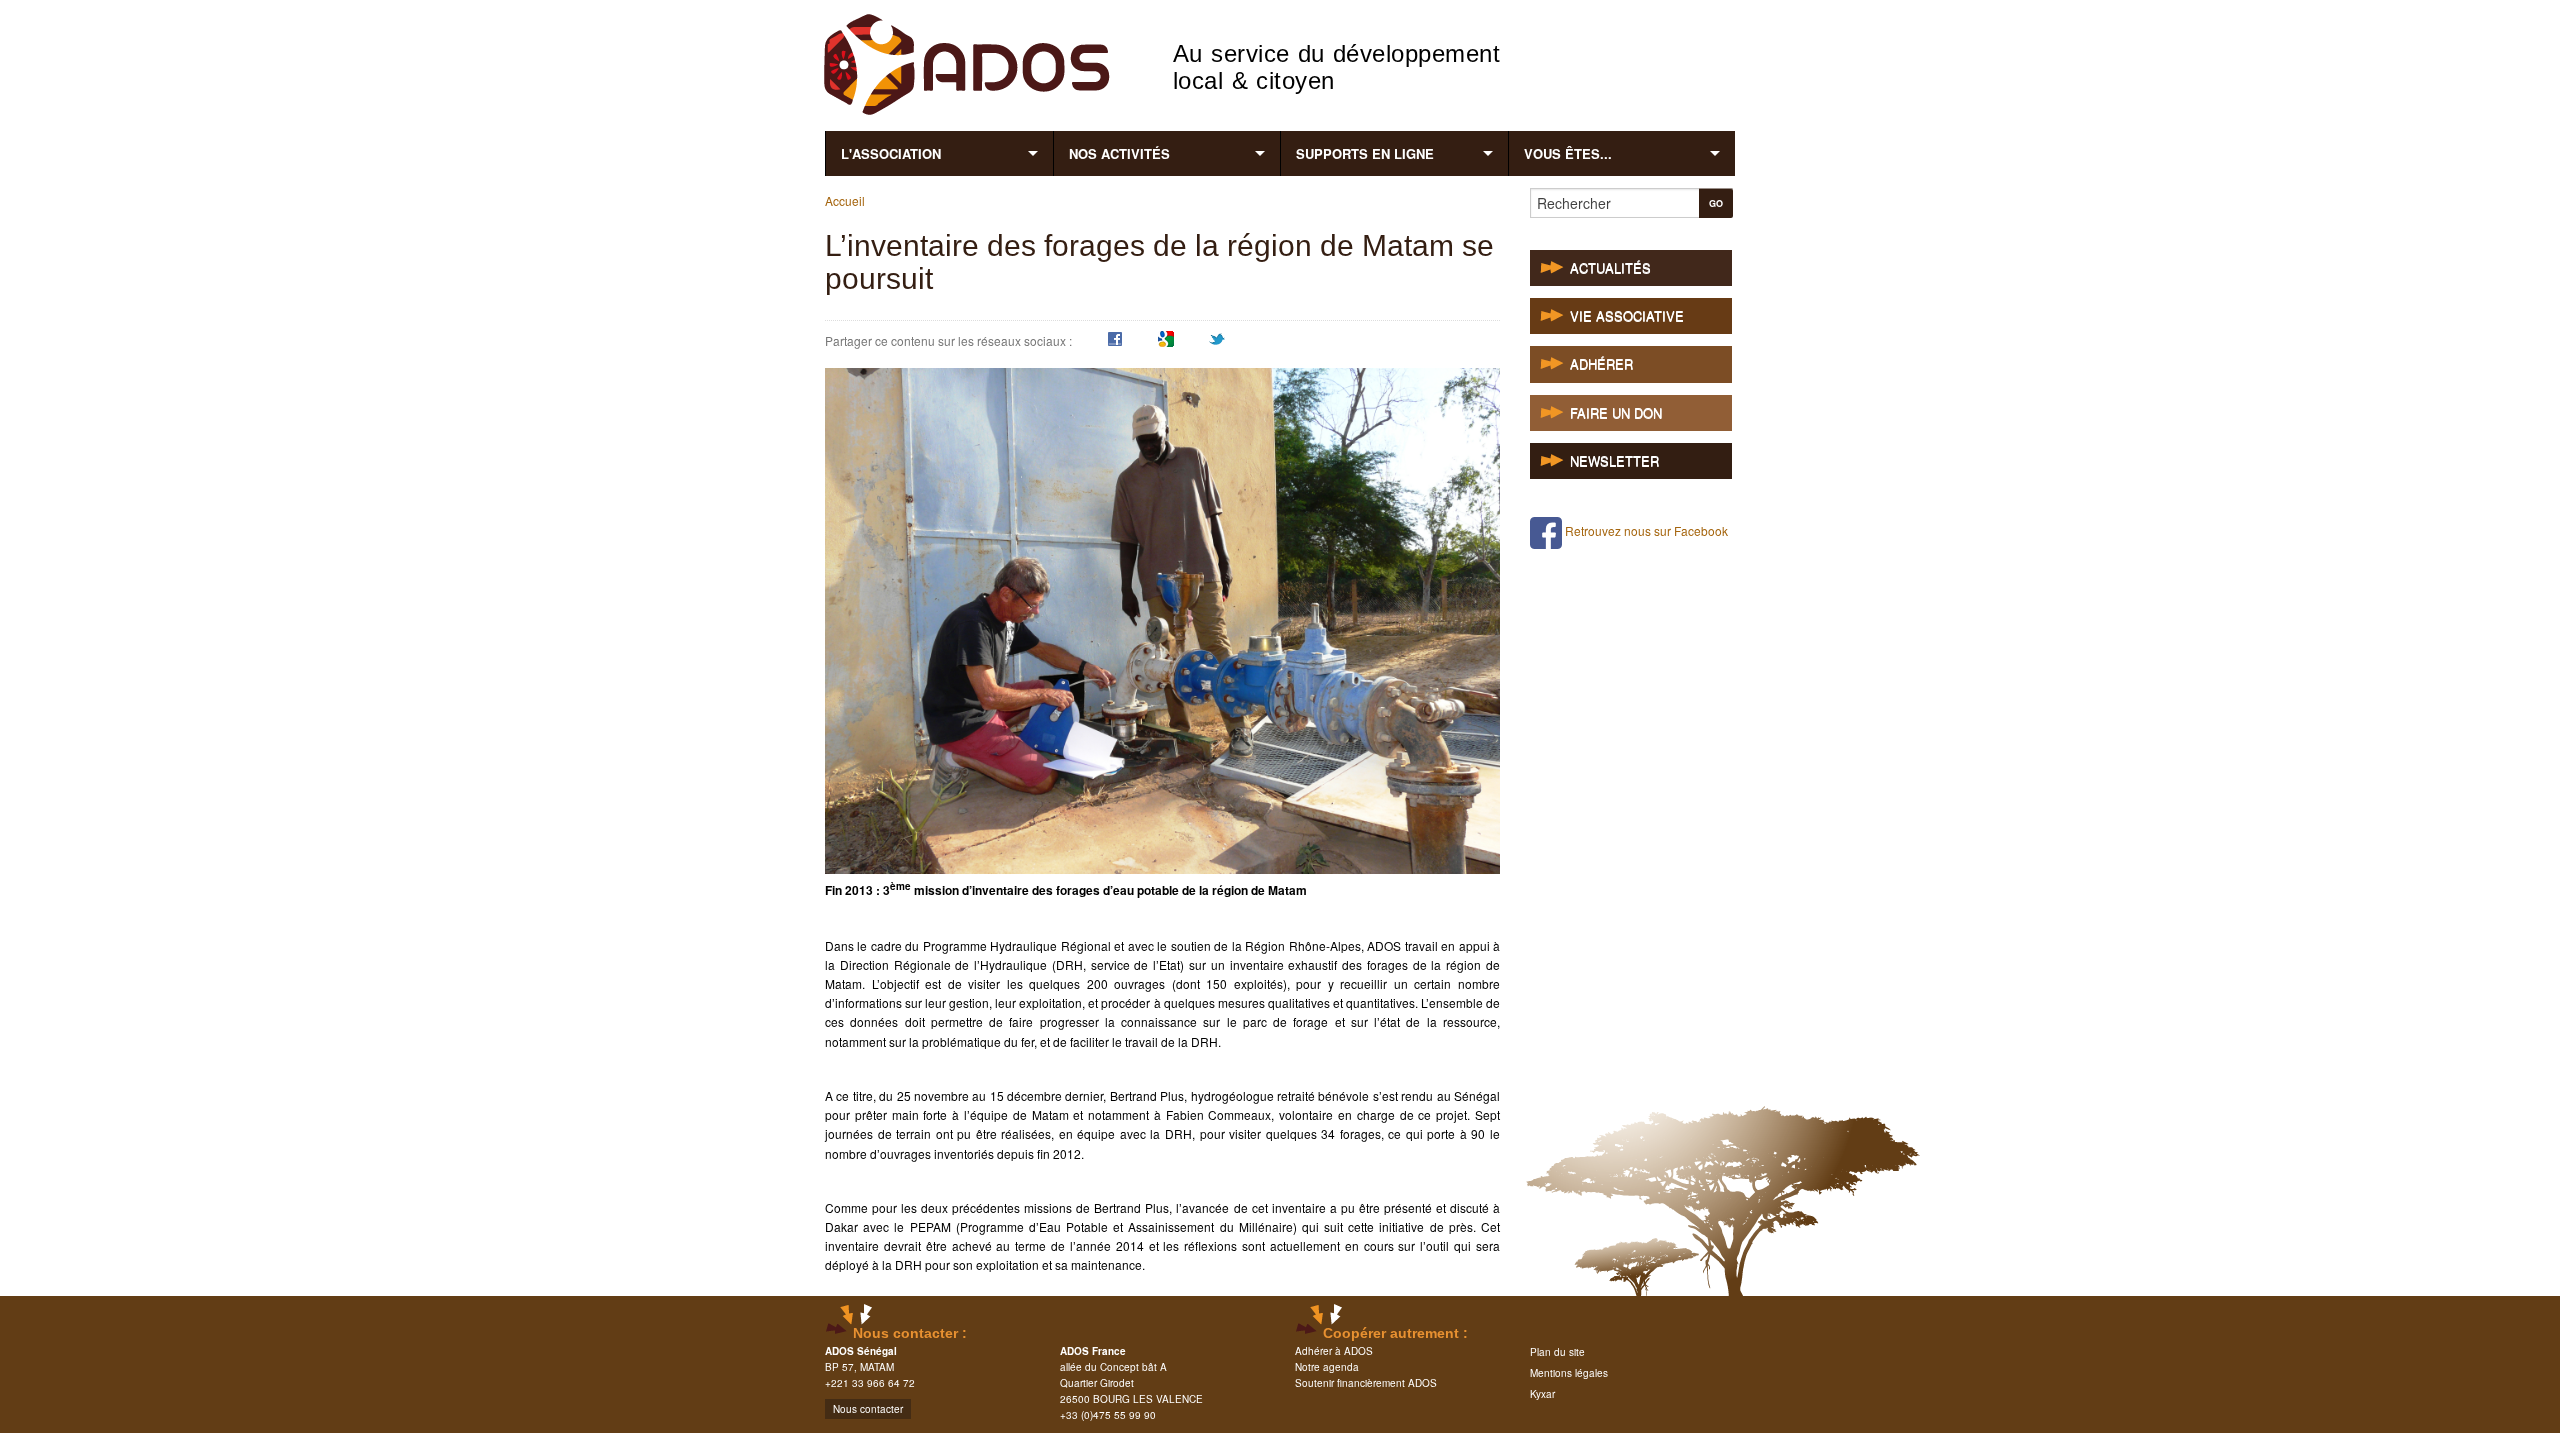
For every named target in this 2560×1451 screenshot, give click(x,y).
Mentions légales (1569, 1373)
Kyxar (1542, 1394)
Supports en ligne (1365, 153)
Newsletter (1614, 461)
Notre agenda (1327, 1367)
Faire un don (1616, 413)
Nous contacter (868, 1409)
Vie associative (1627, 316)
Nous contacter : (910, 1333)
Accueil (845, 200)
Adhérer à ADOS (1334, 1351)
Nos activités (1119, 153)
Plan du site (1557, 1352)
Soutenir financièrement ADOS (1366, 1383)
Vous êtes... (1568, 153)
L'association (891, 153)
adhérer (1601, 364)
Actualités (1610, 268)
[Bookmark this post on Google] (1166, 341)
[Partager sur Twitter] (1217, 341)
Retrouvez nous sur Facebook (1645, 530)
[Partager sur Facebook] (1115, 341)
